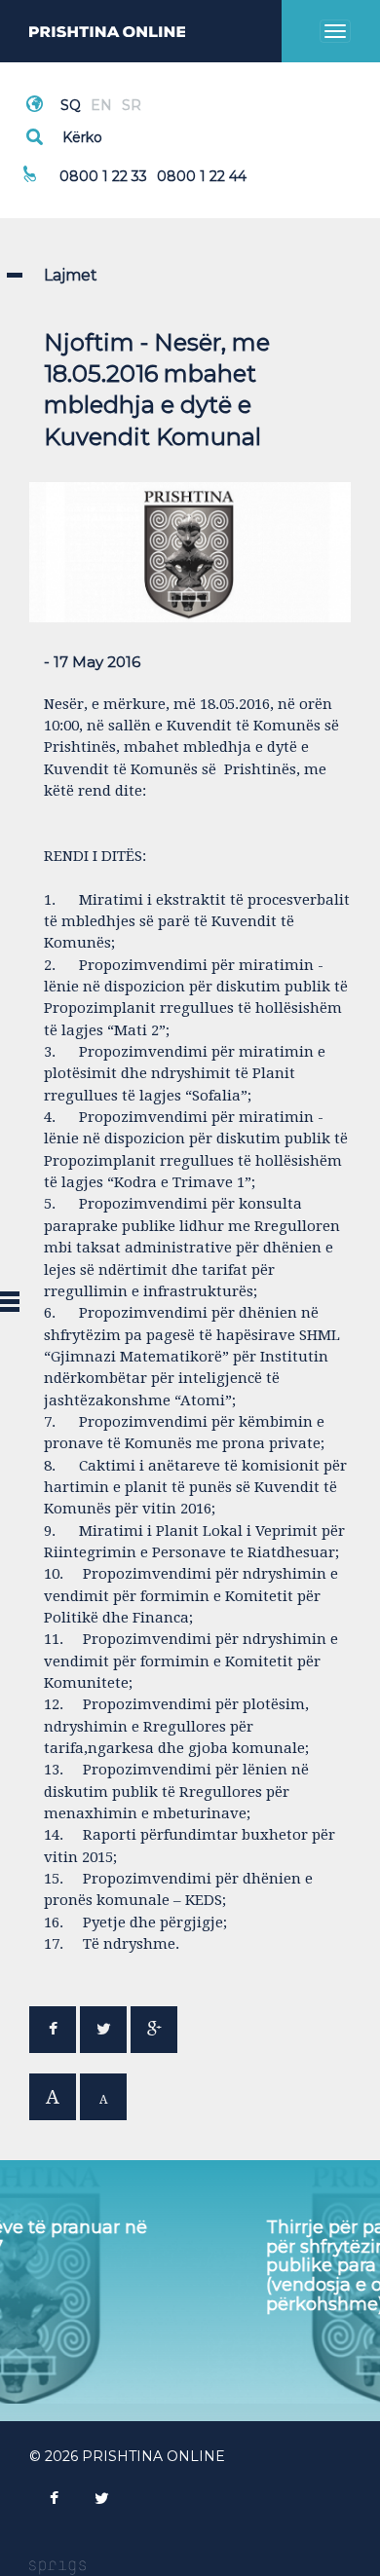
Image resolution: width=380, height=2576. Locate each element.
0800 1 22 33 (103, 176)
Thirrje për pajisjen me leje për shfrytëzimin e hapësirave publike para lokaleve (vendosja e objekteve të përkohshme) (226, 2266)
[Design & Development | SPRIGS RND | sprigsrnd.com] (57, 2567)
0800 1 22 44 (202, 176)
